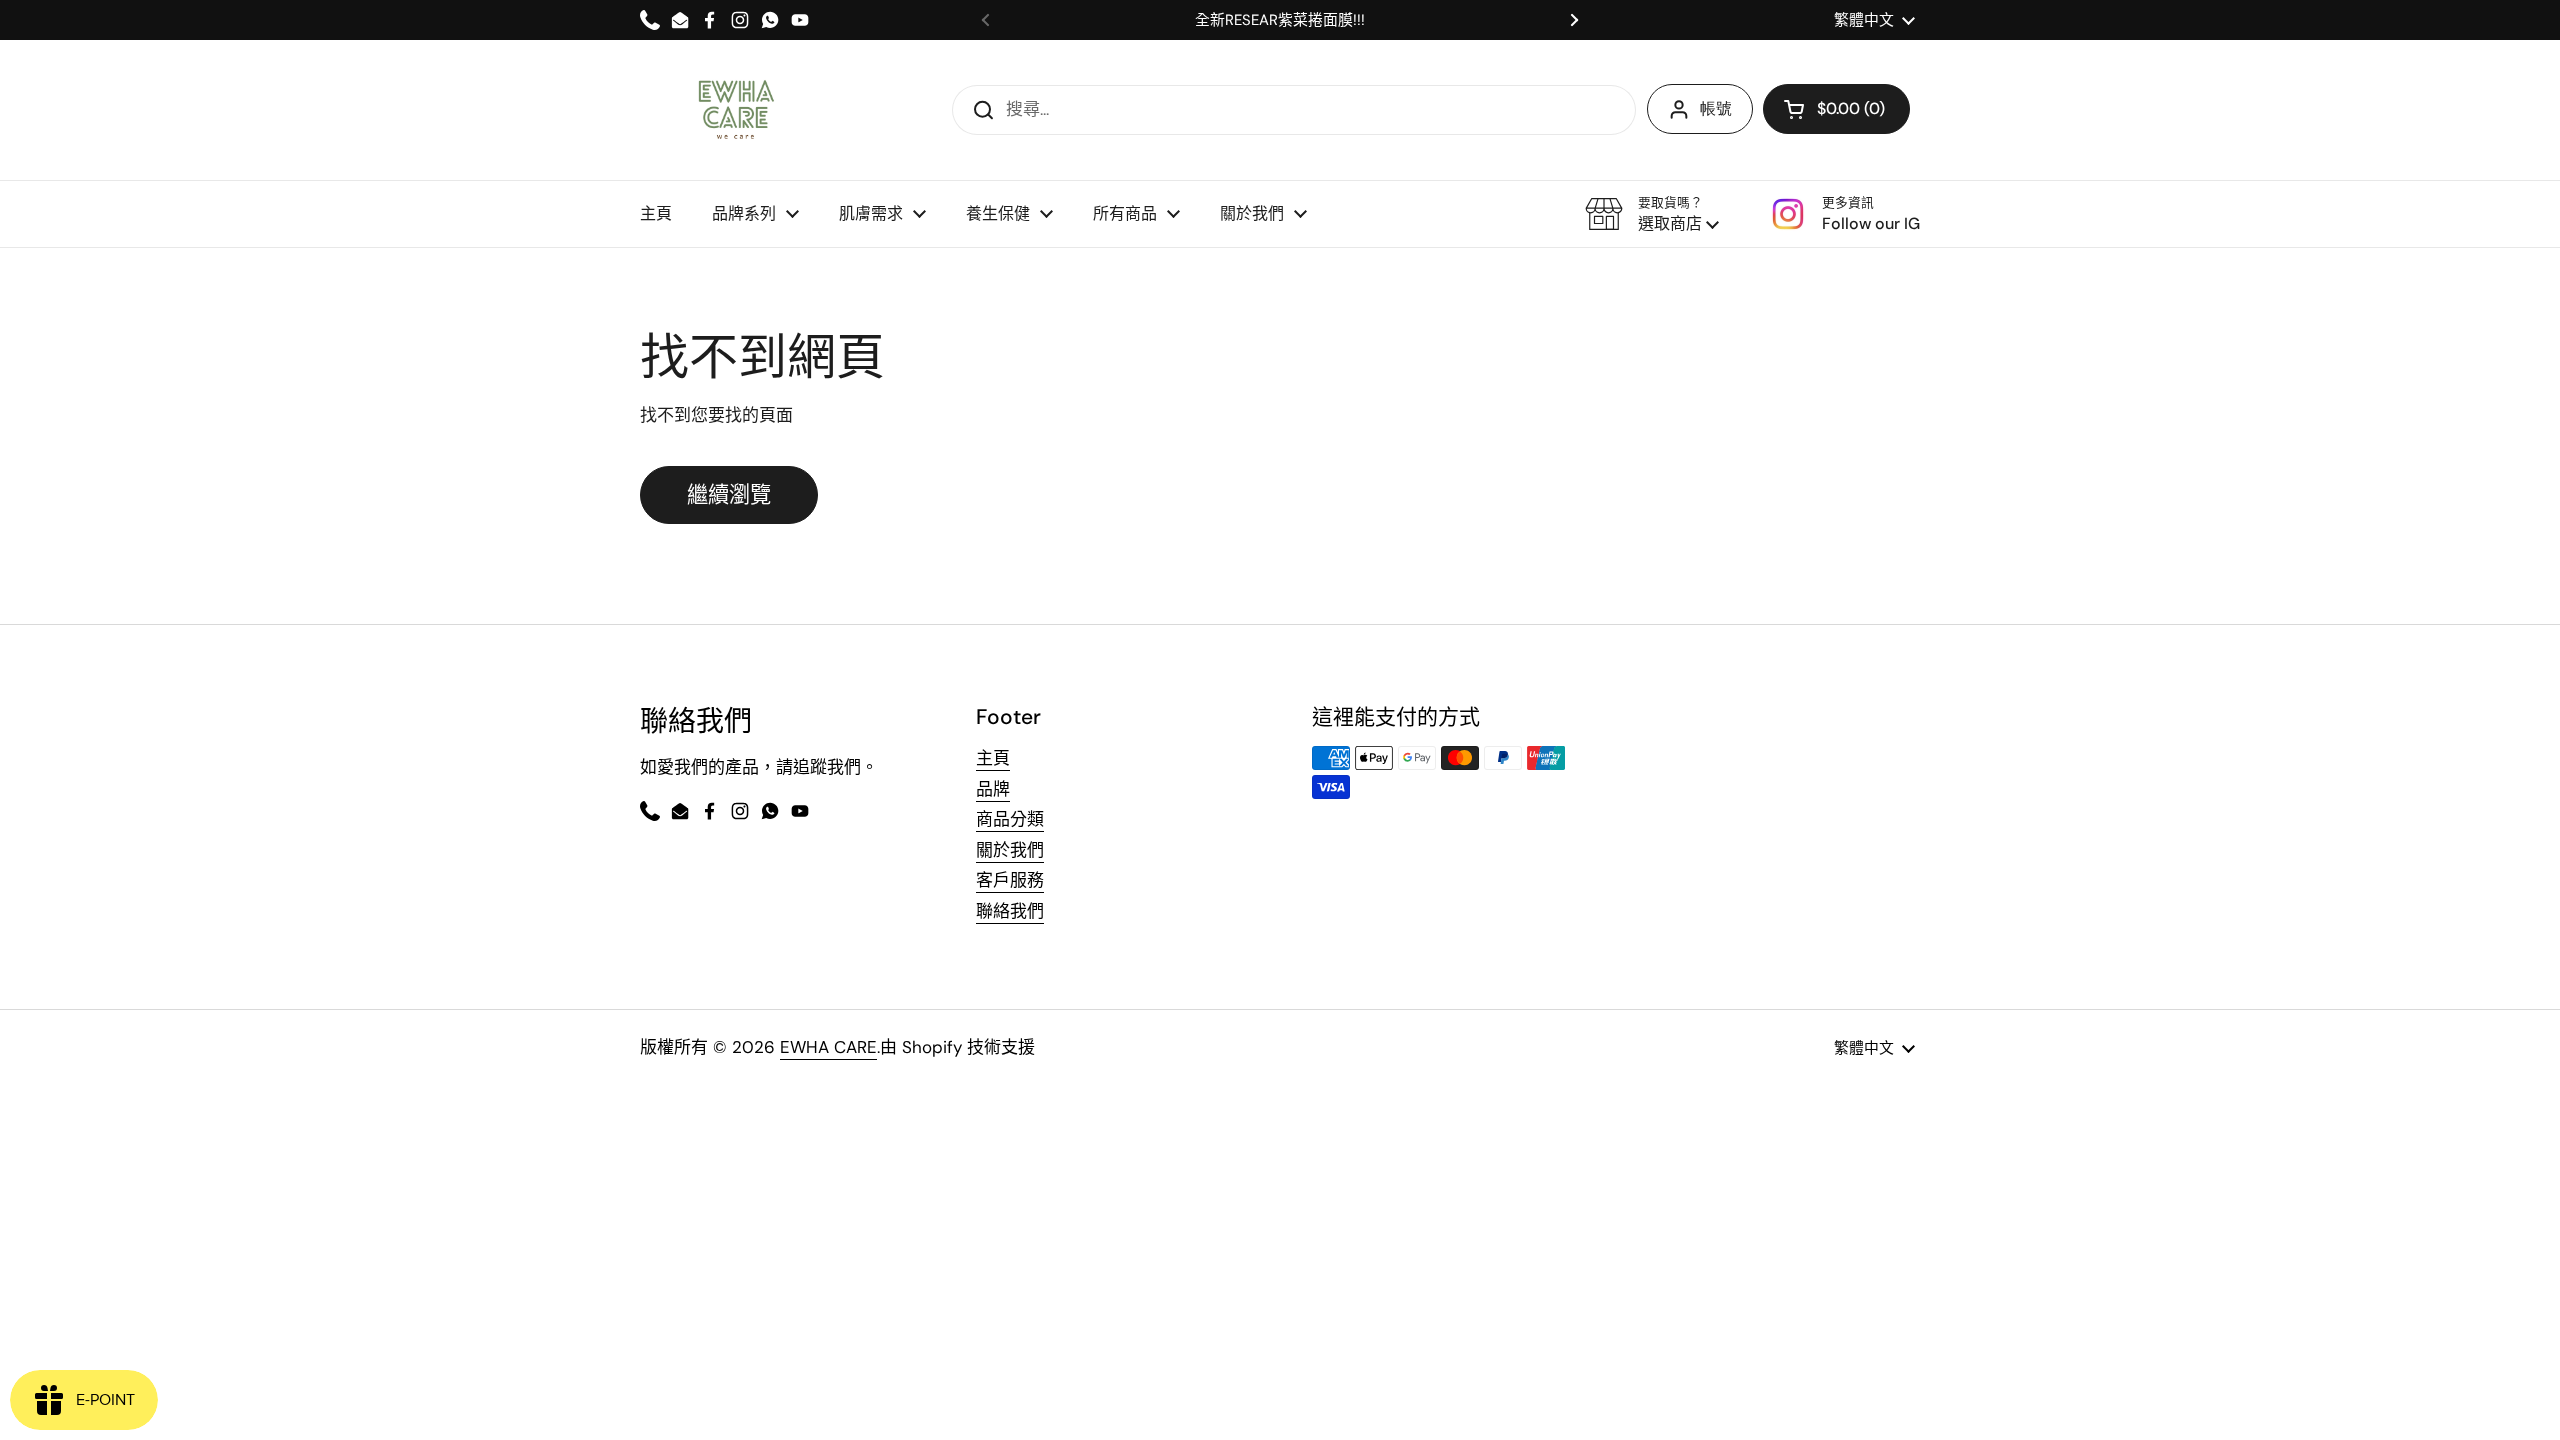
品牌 (993, 789)
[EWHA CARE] (735, 110)
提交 (977, 109)
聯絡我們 (1010, 911)
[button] (1652, 214)
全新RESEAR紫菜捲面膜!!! (1280, 20)
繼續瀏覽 (729, 495)
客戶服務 (1010, 880)
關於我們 (1010, 850)
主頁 (993, 758)
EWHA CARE (828, 1047)
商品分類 (1010, 819)
